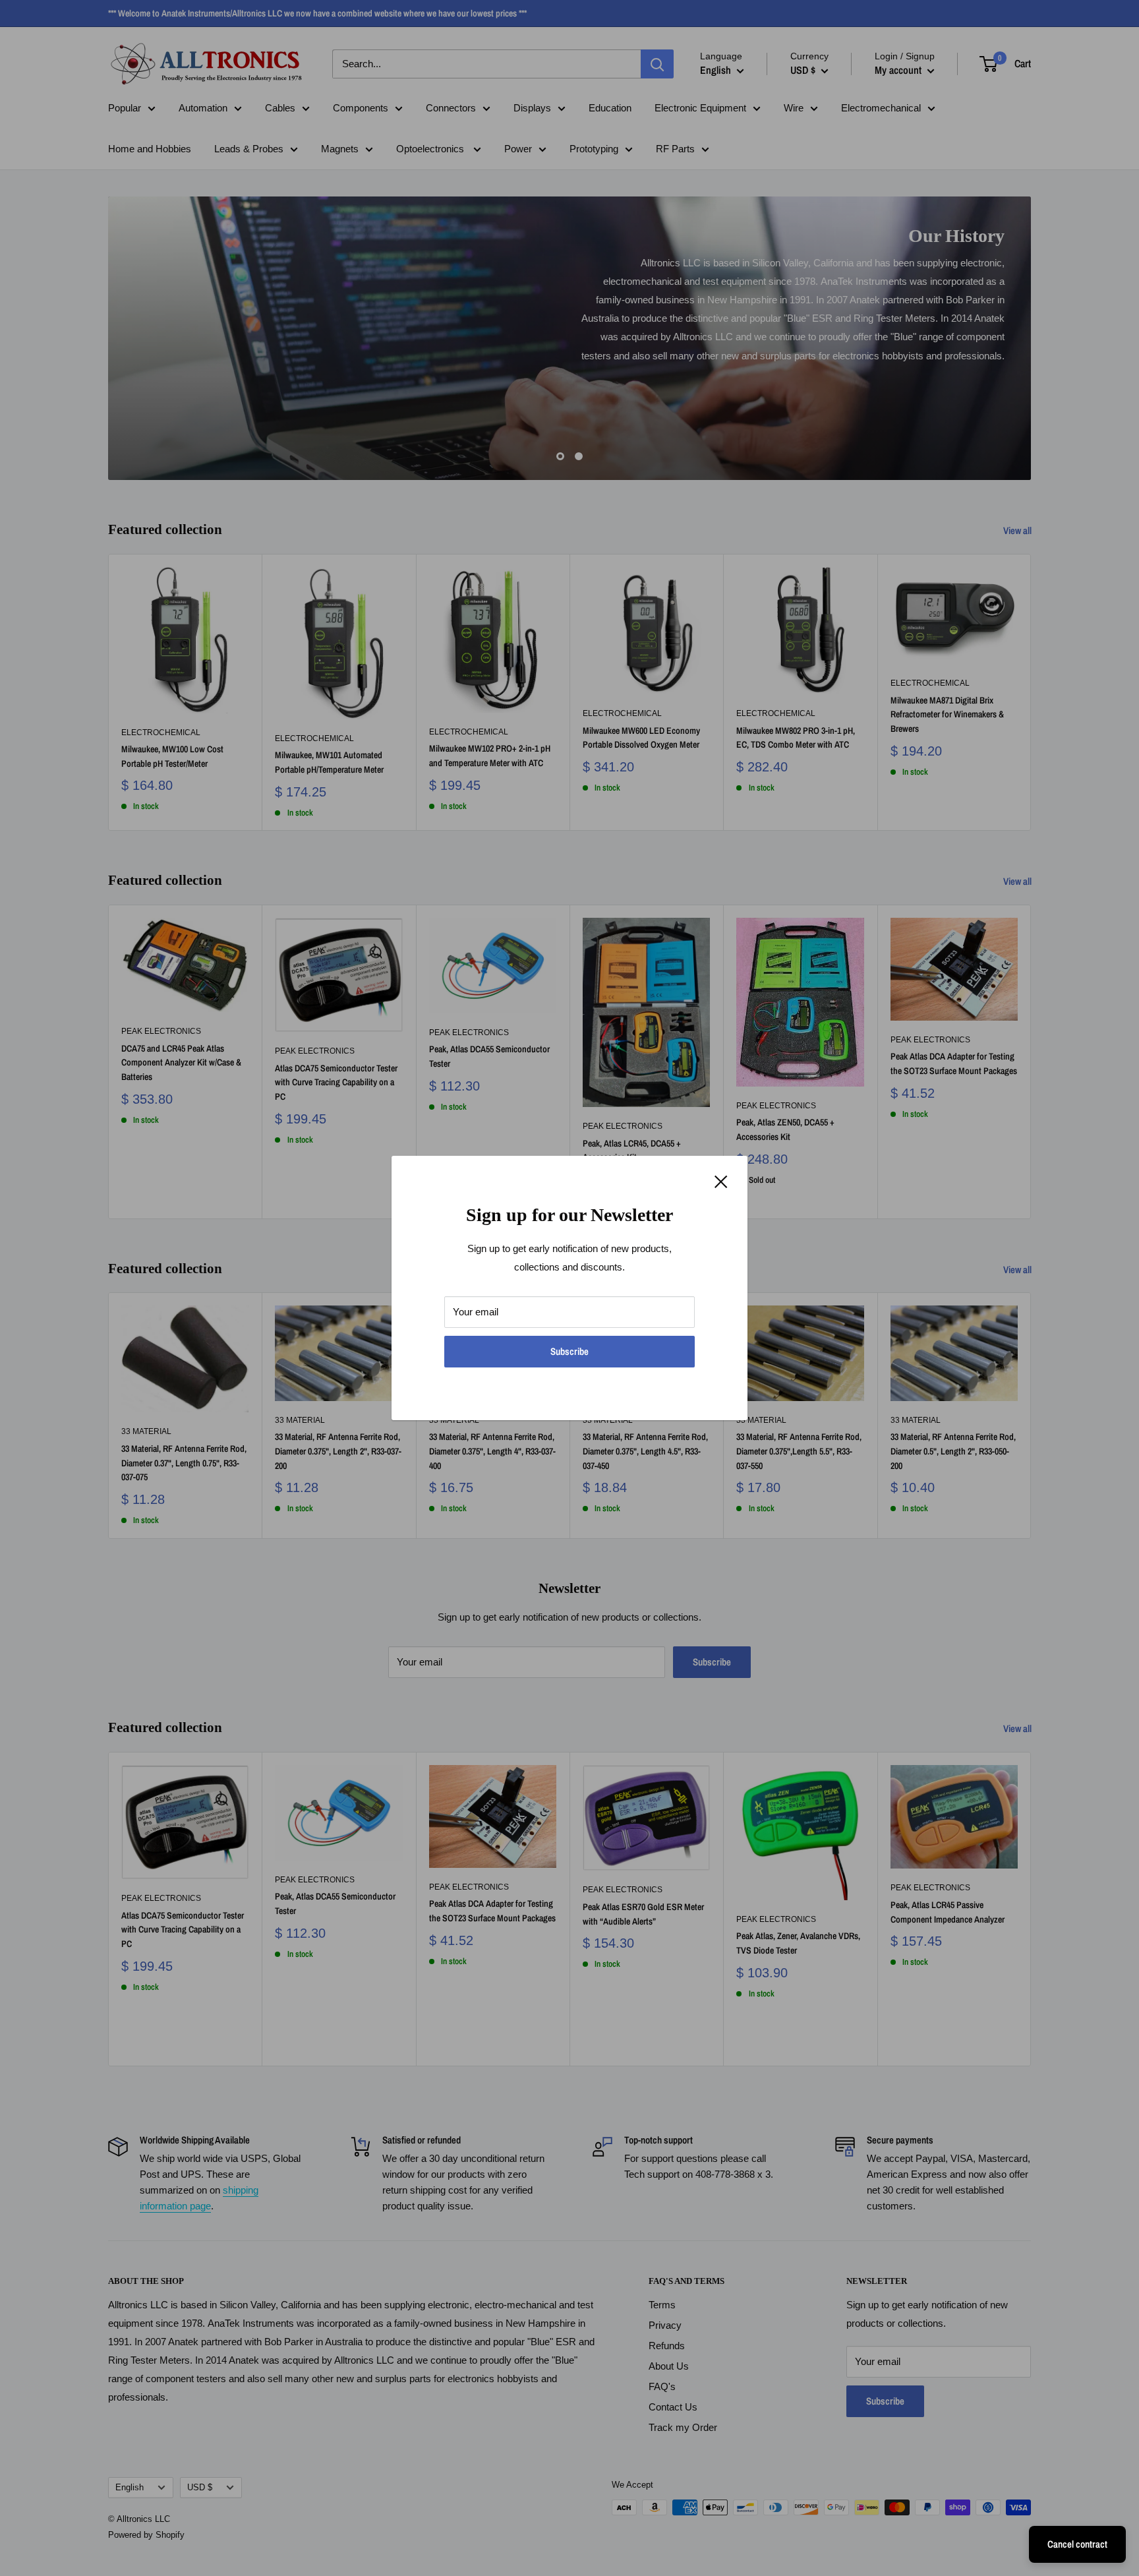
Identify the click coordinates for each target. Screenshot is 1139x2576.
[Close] (721, 1181)
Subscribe (569, 1351)
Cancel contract (1077, 2544)
